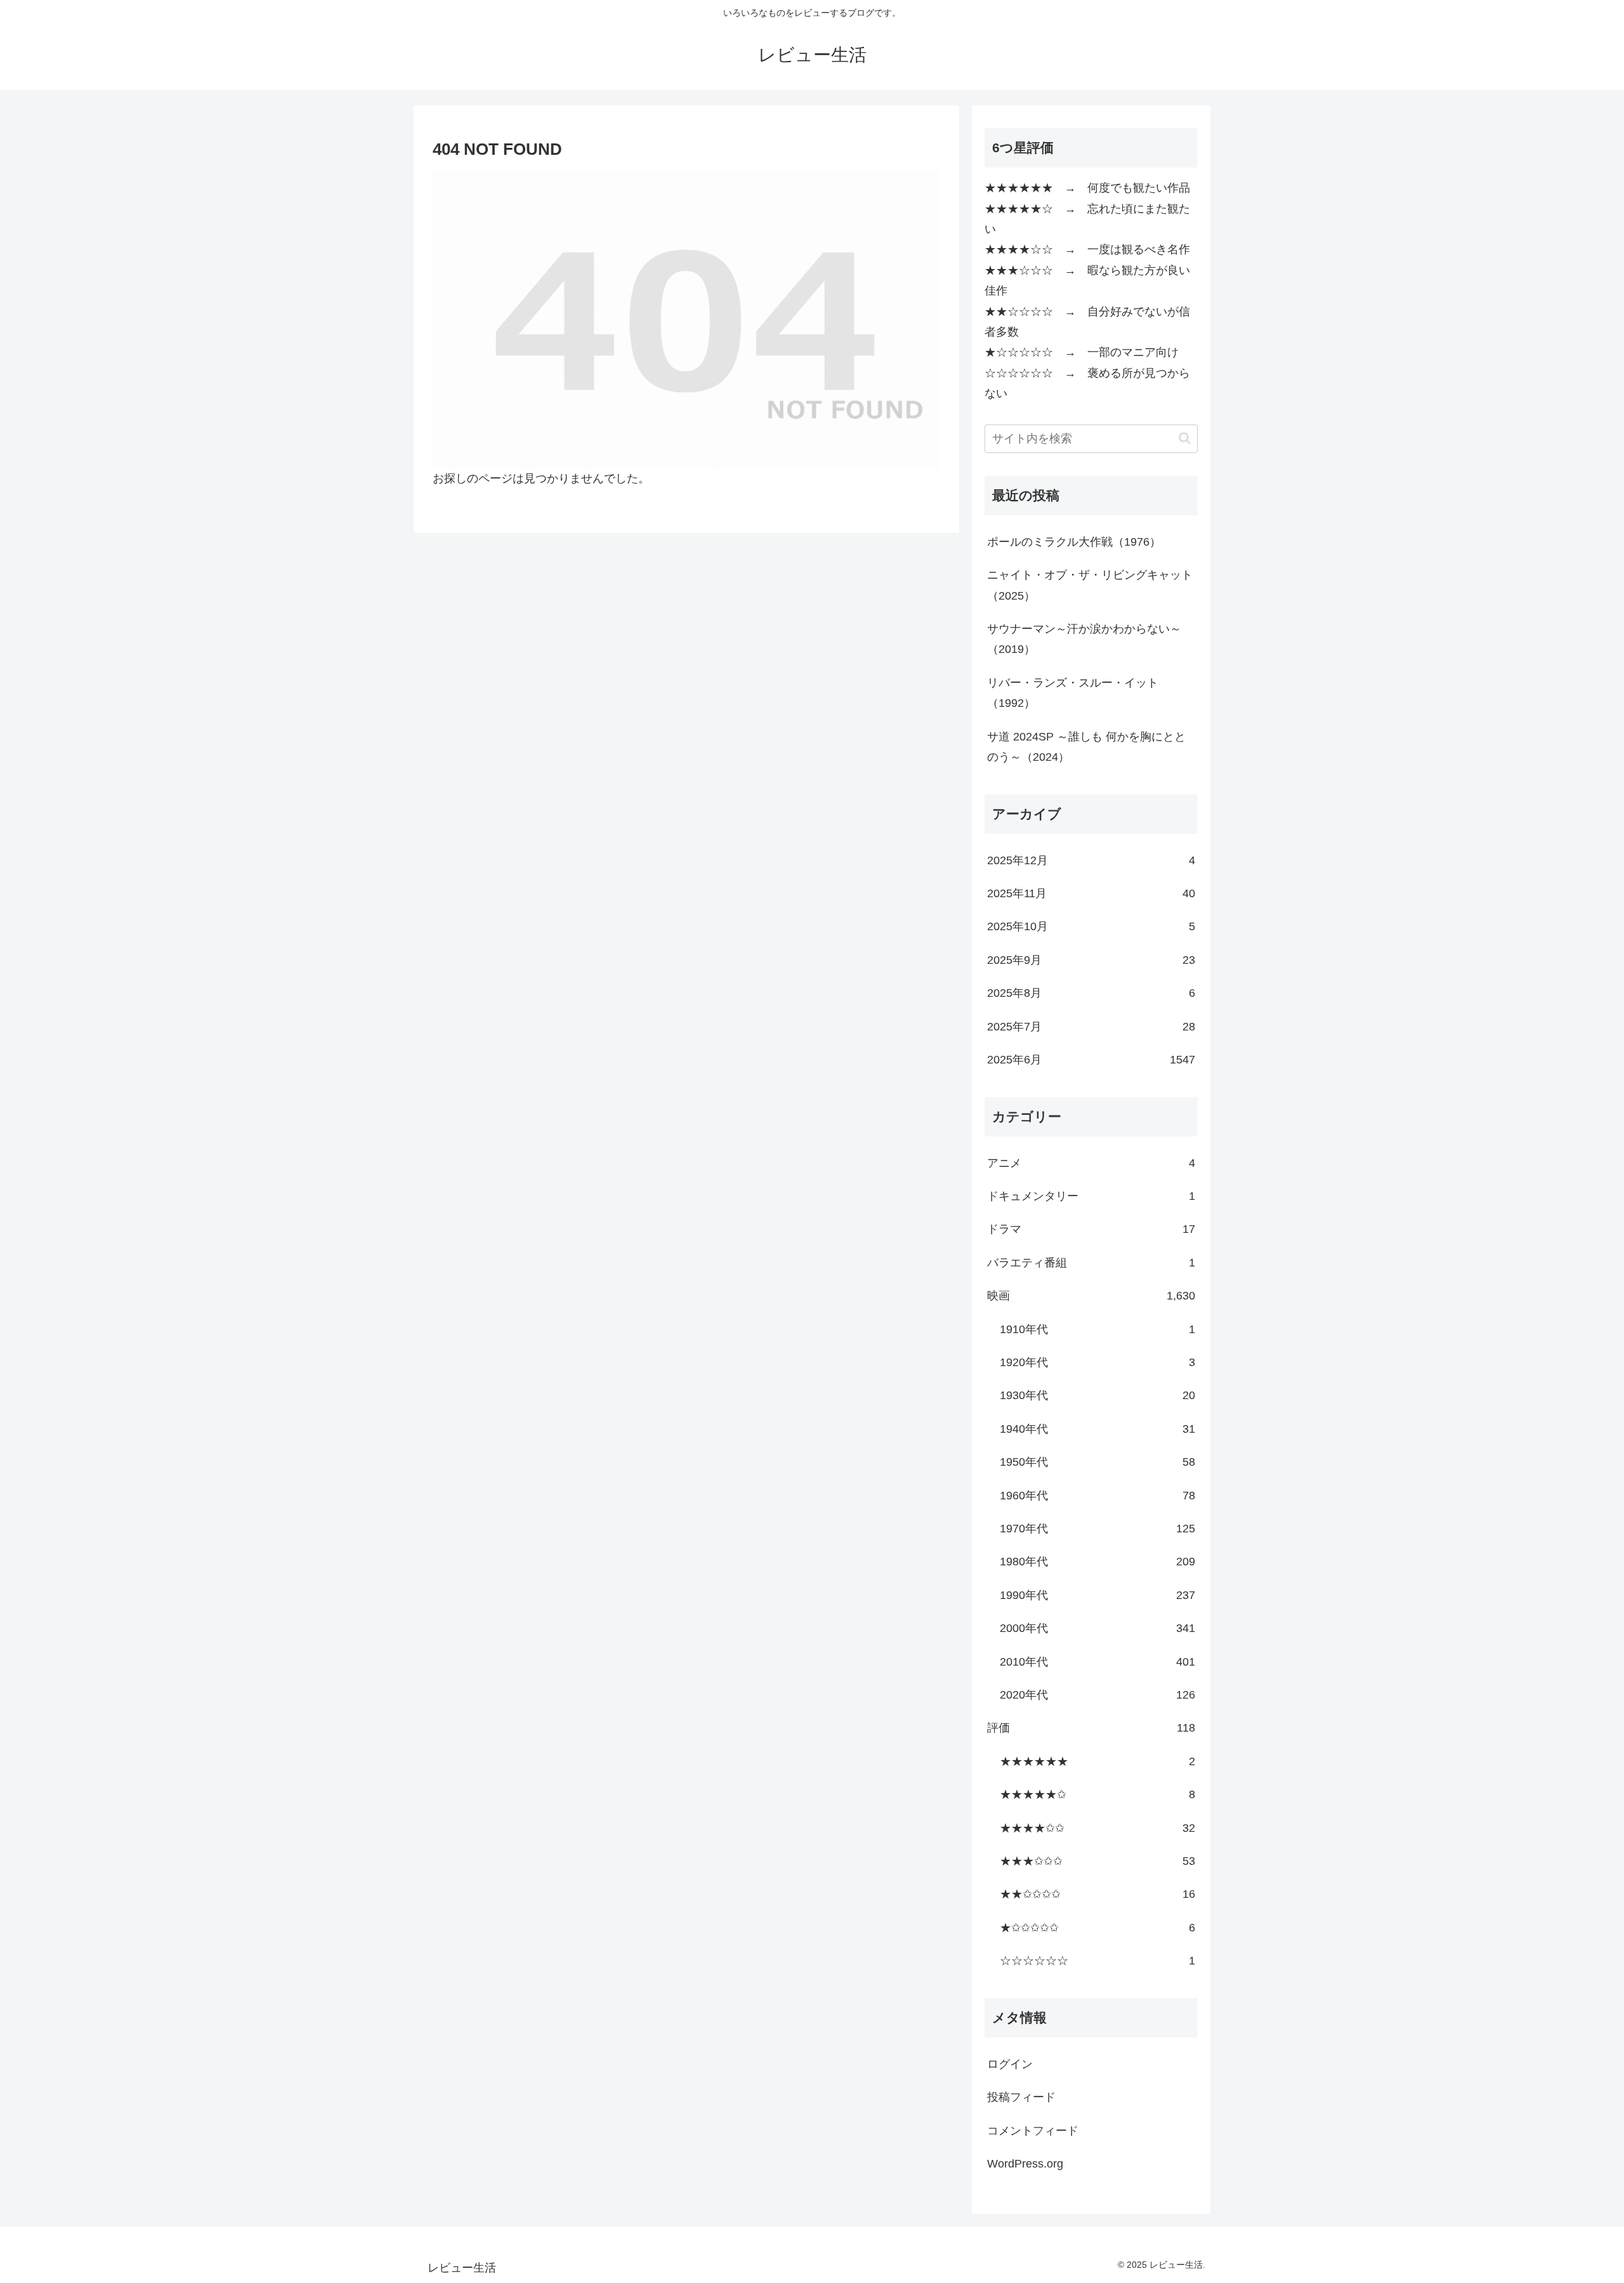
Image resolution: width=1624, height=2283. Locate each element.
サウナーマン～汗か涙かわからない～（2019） (1084, 639)
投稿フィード (1021, 2097)
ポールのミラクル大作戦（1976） (1074, 542)
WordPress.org (1025, 2164)
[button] (1185, 438)
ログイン (1010, 2064)
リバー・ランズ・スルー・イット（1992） (1073, 693)
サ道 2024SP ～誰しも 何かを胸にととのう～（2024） (1086, 747)
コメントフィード (1033, 2131)
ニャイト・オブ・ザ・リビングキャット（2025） (1090, 585)
